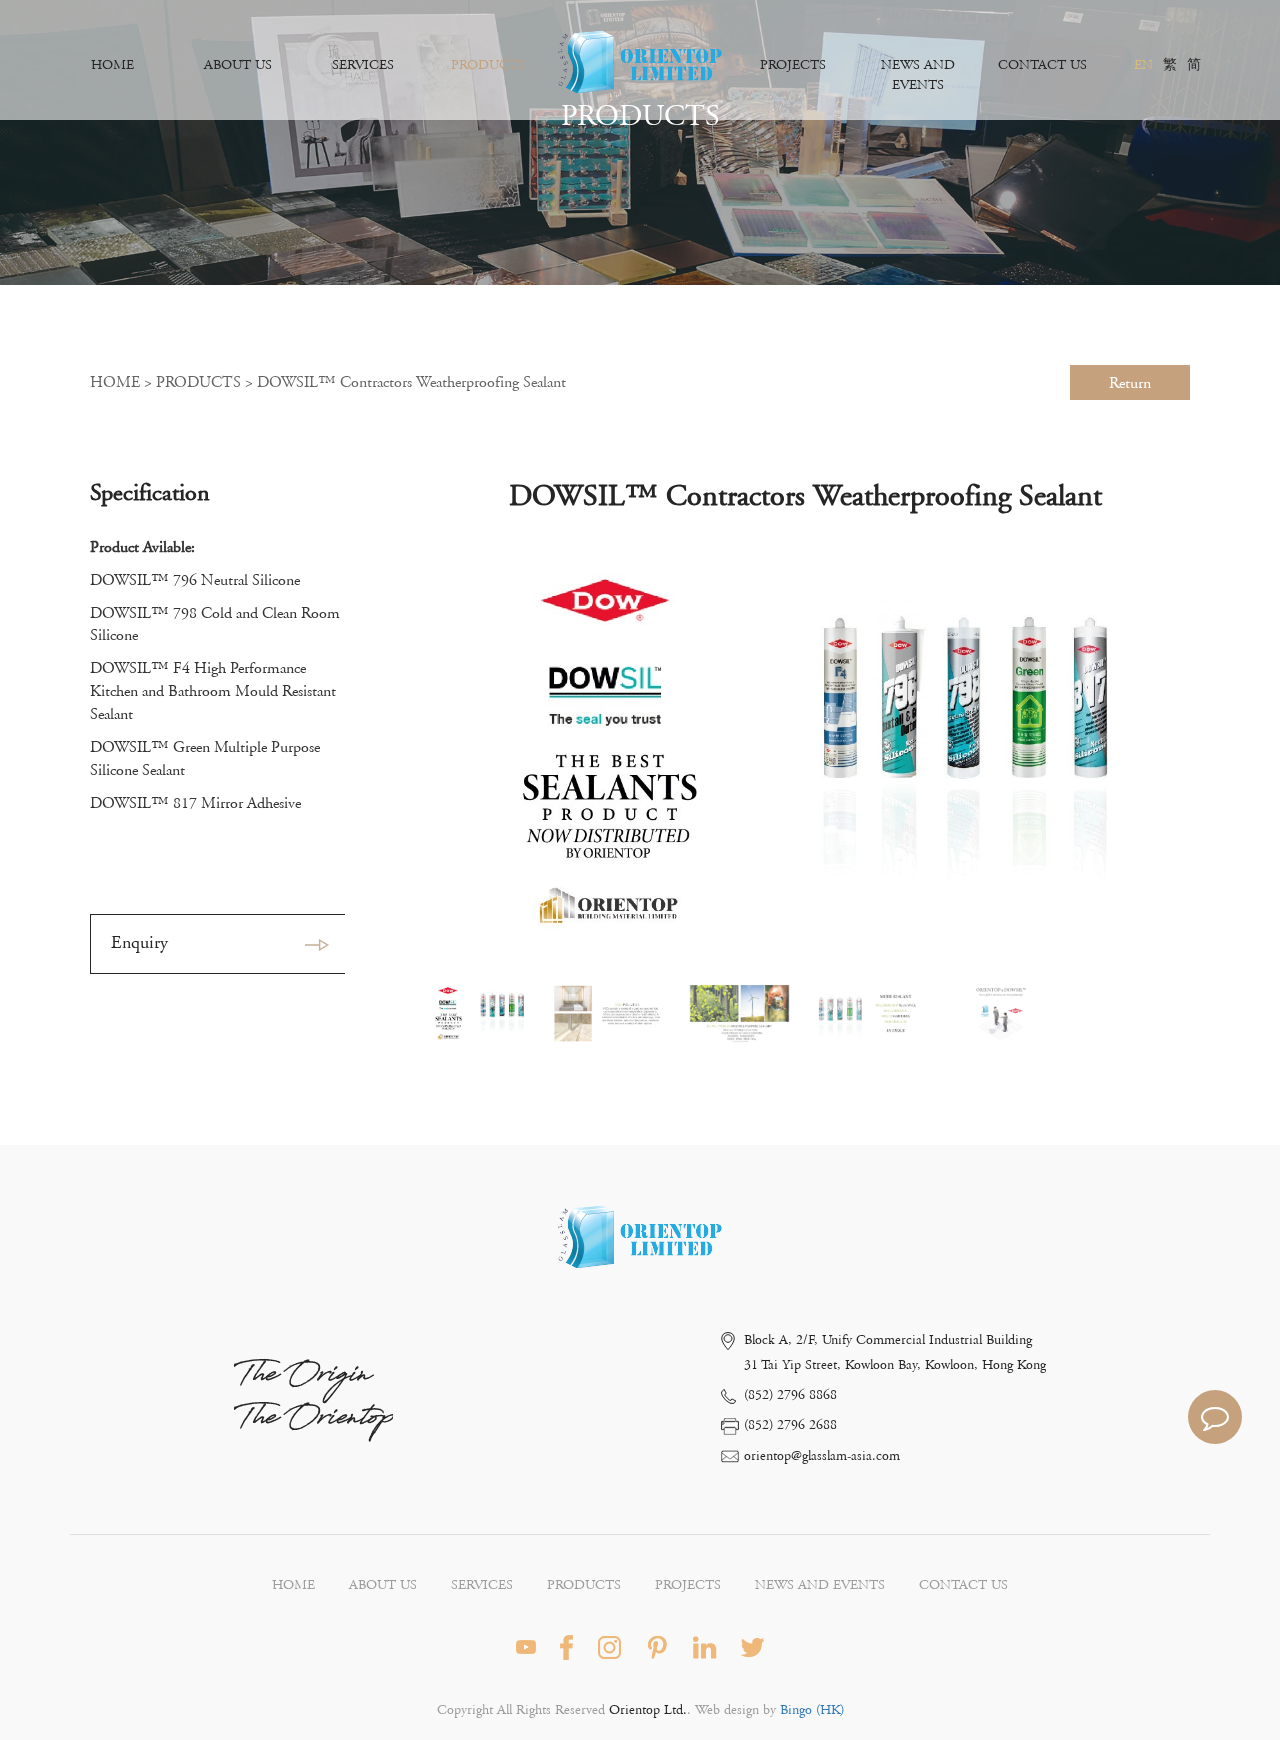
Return (1130, 383)
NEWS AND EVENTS (918, 75)
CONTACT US (1042, 65)
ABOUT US (238, 65)
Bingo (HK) (810, 1710)
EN (1143, 65)
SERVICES (363, 65)
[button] (1166, 752)
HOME (112, 65)
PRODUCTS (488, 65)
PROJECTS (793, 65)
